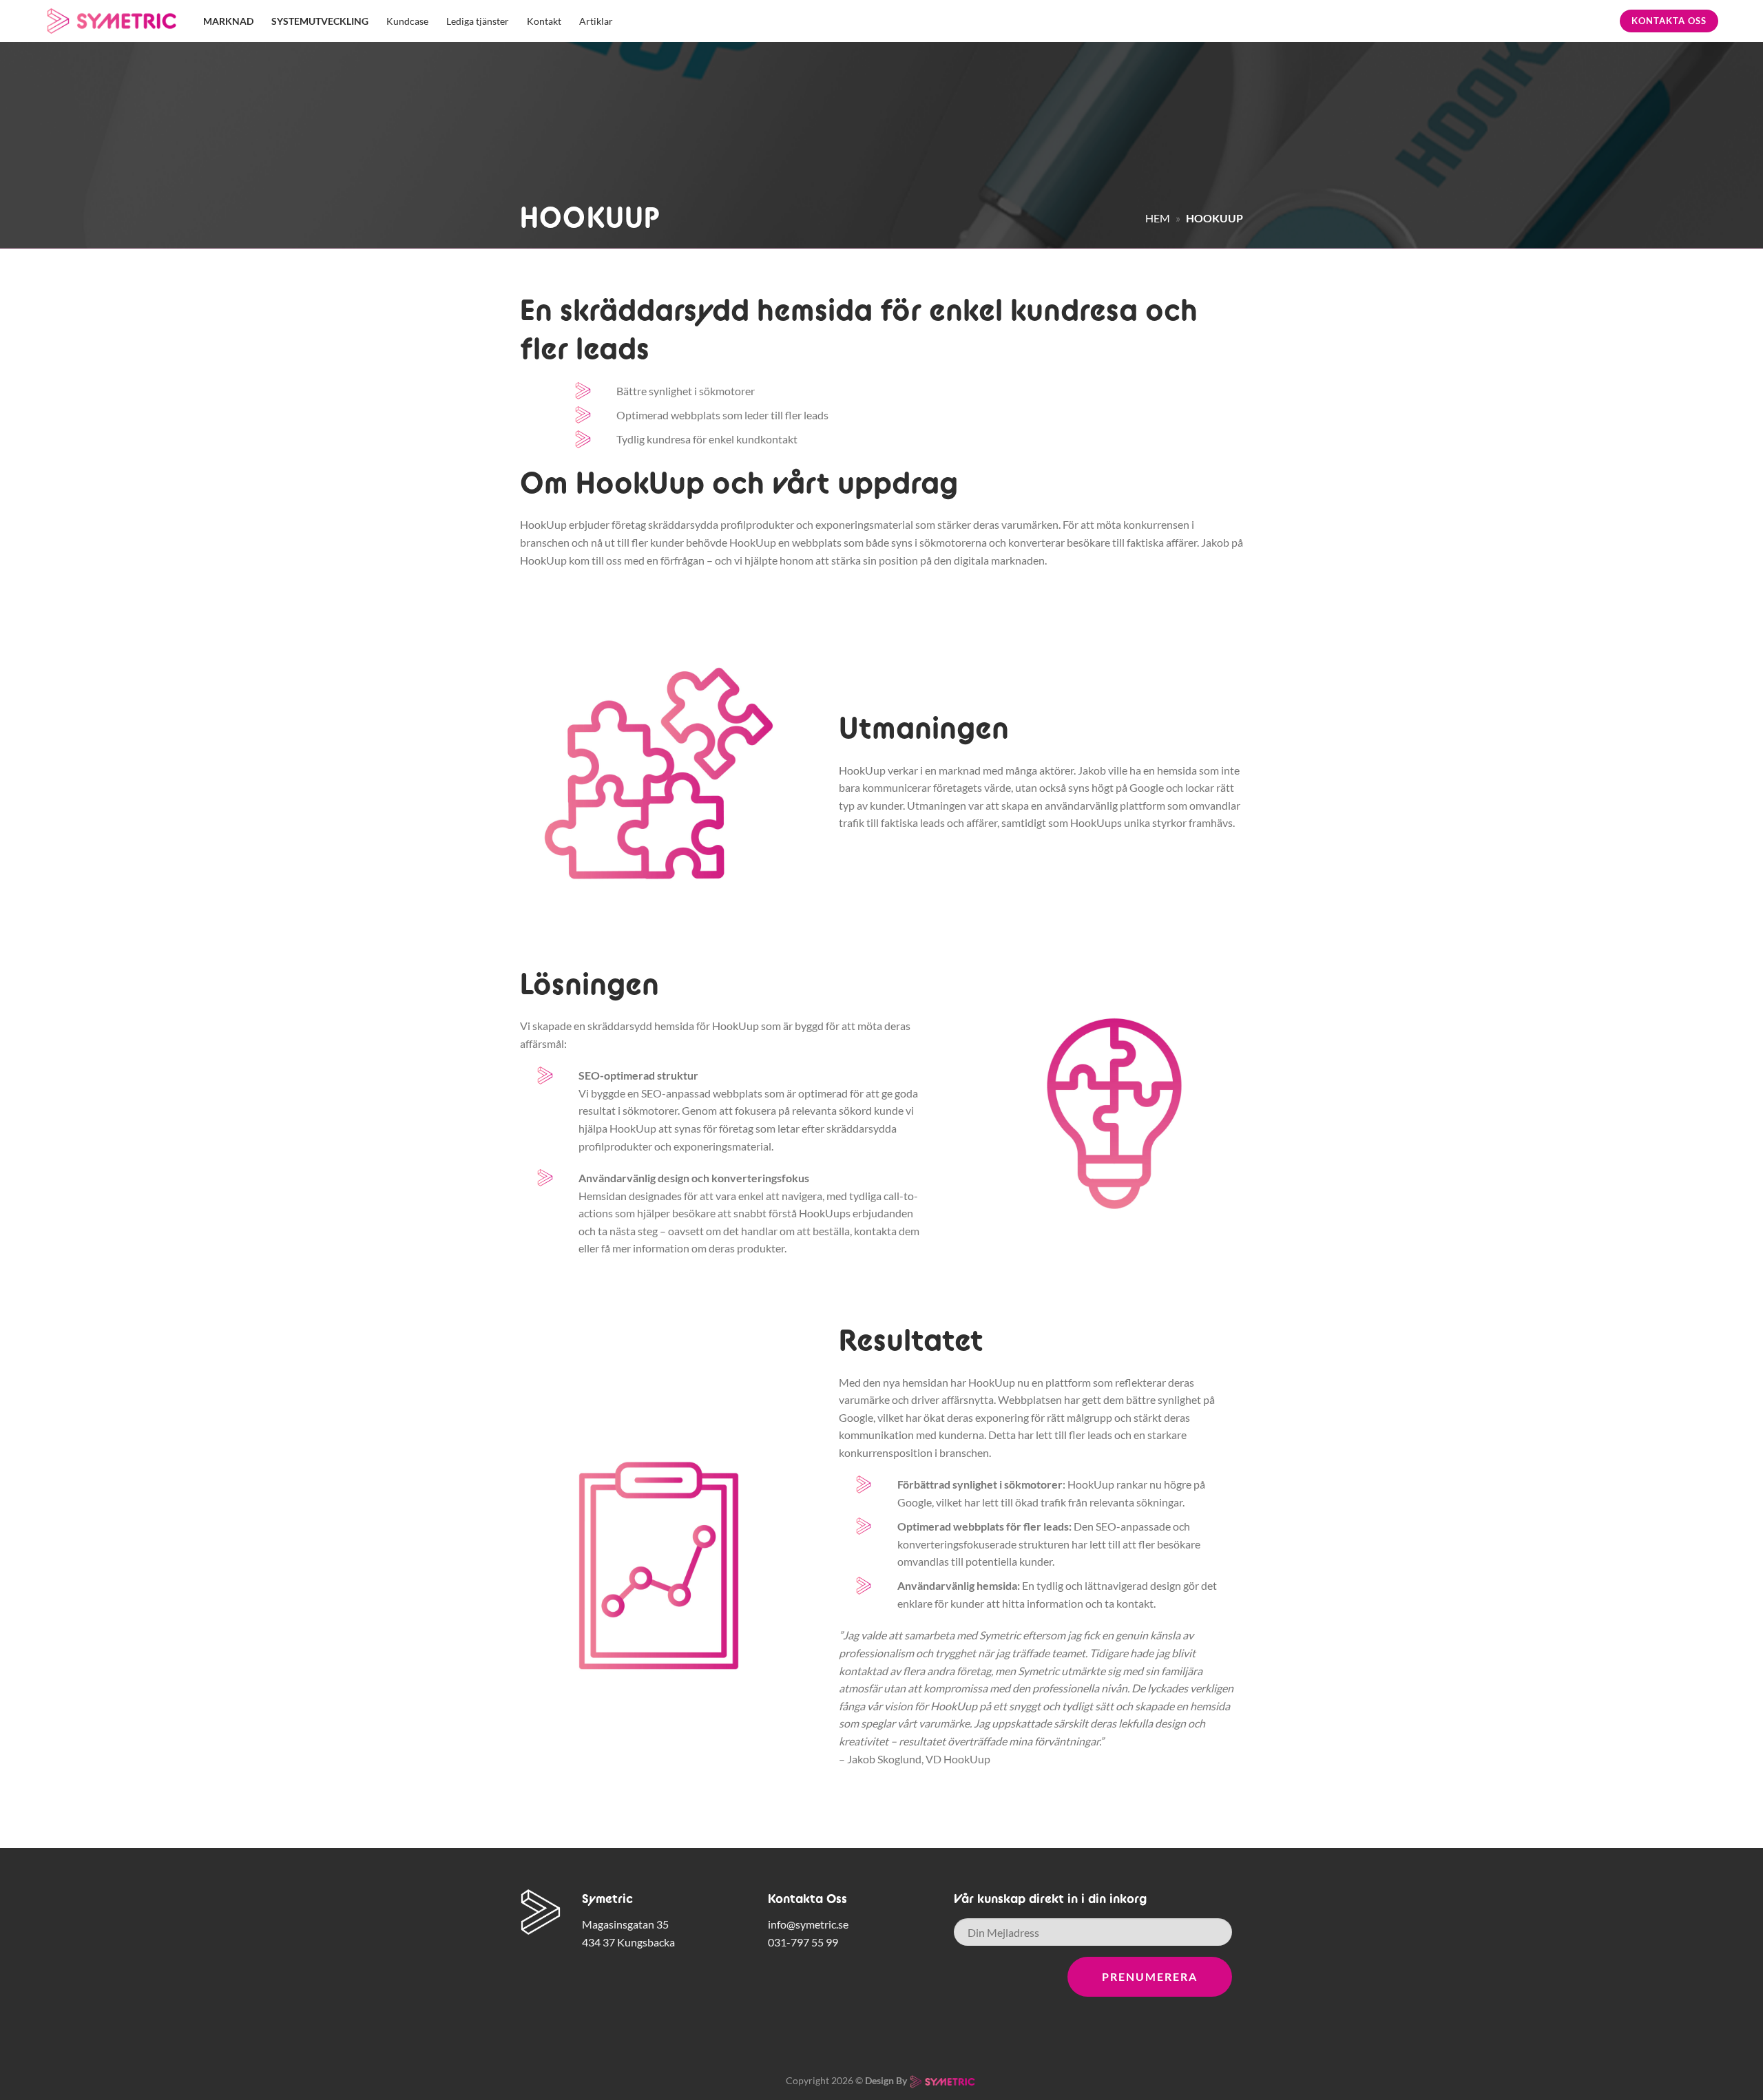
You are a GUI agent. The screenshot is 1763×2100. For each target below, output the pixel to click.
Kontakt (544, 21)
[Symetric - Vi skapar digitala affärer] (114, 21)
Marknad (228, 21)
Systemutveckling (320, 21)
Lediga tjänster (478, 21)
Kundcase (407, 21)
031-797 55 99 (803, 1942)
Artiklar (596, 21)
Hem (1158, 218)
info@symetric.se (808, 1924)
